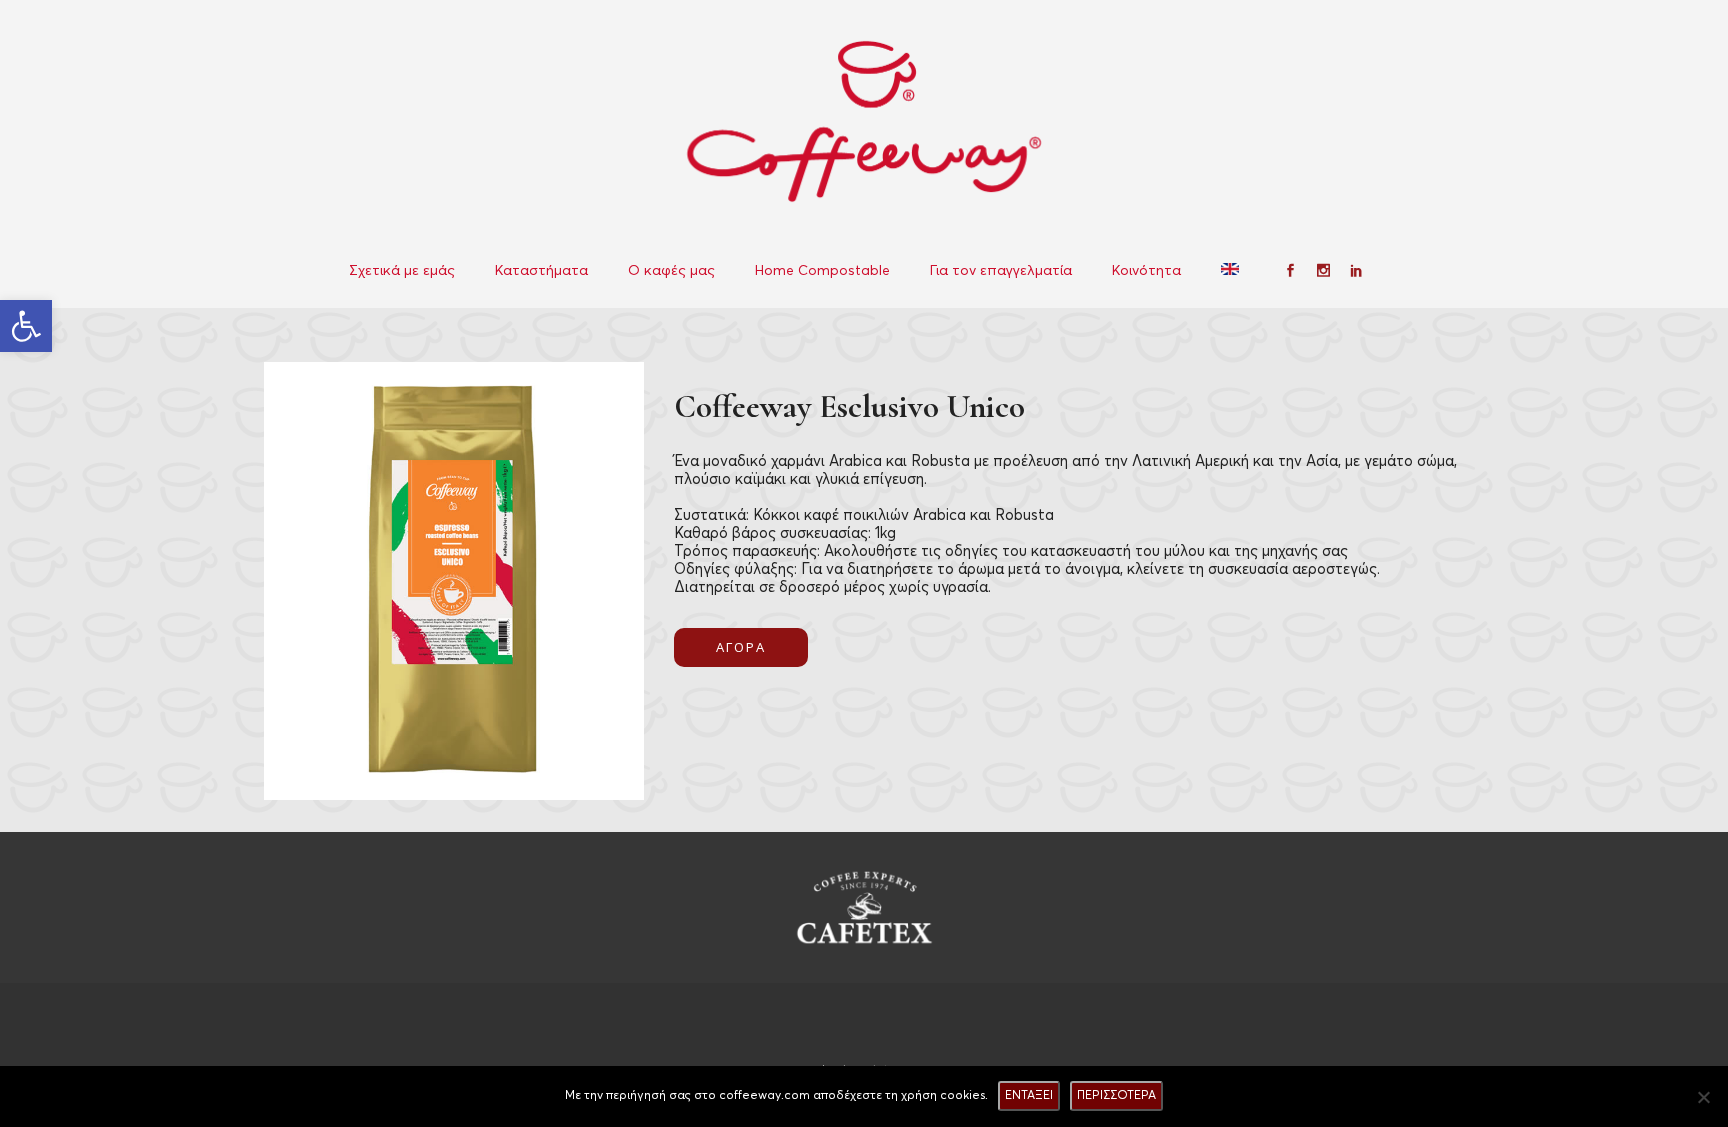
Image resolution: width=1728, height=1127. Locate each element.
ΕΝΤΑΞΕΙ (1029, 1095)
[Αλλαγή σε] (1232, 270)
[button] (26, 326)
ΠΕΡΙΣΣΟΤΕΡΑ (1116, 1095)
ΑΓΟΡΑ (741, 647)
